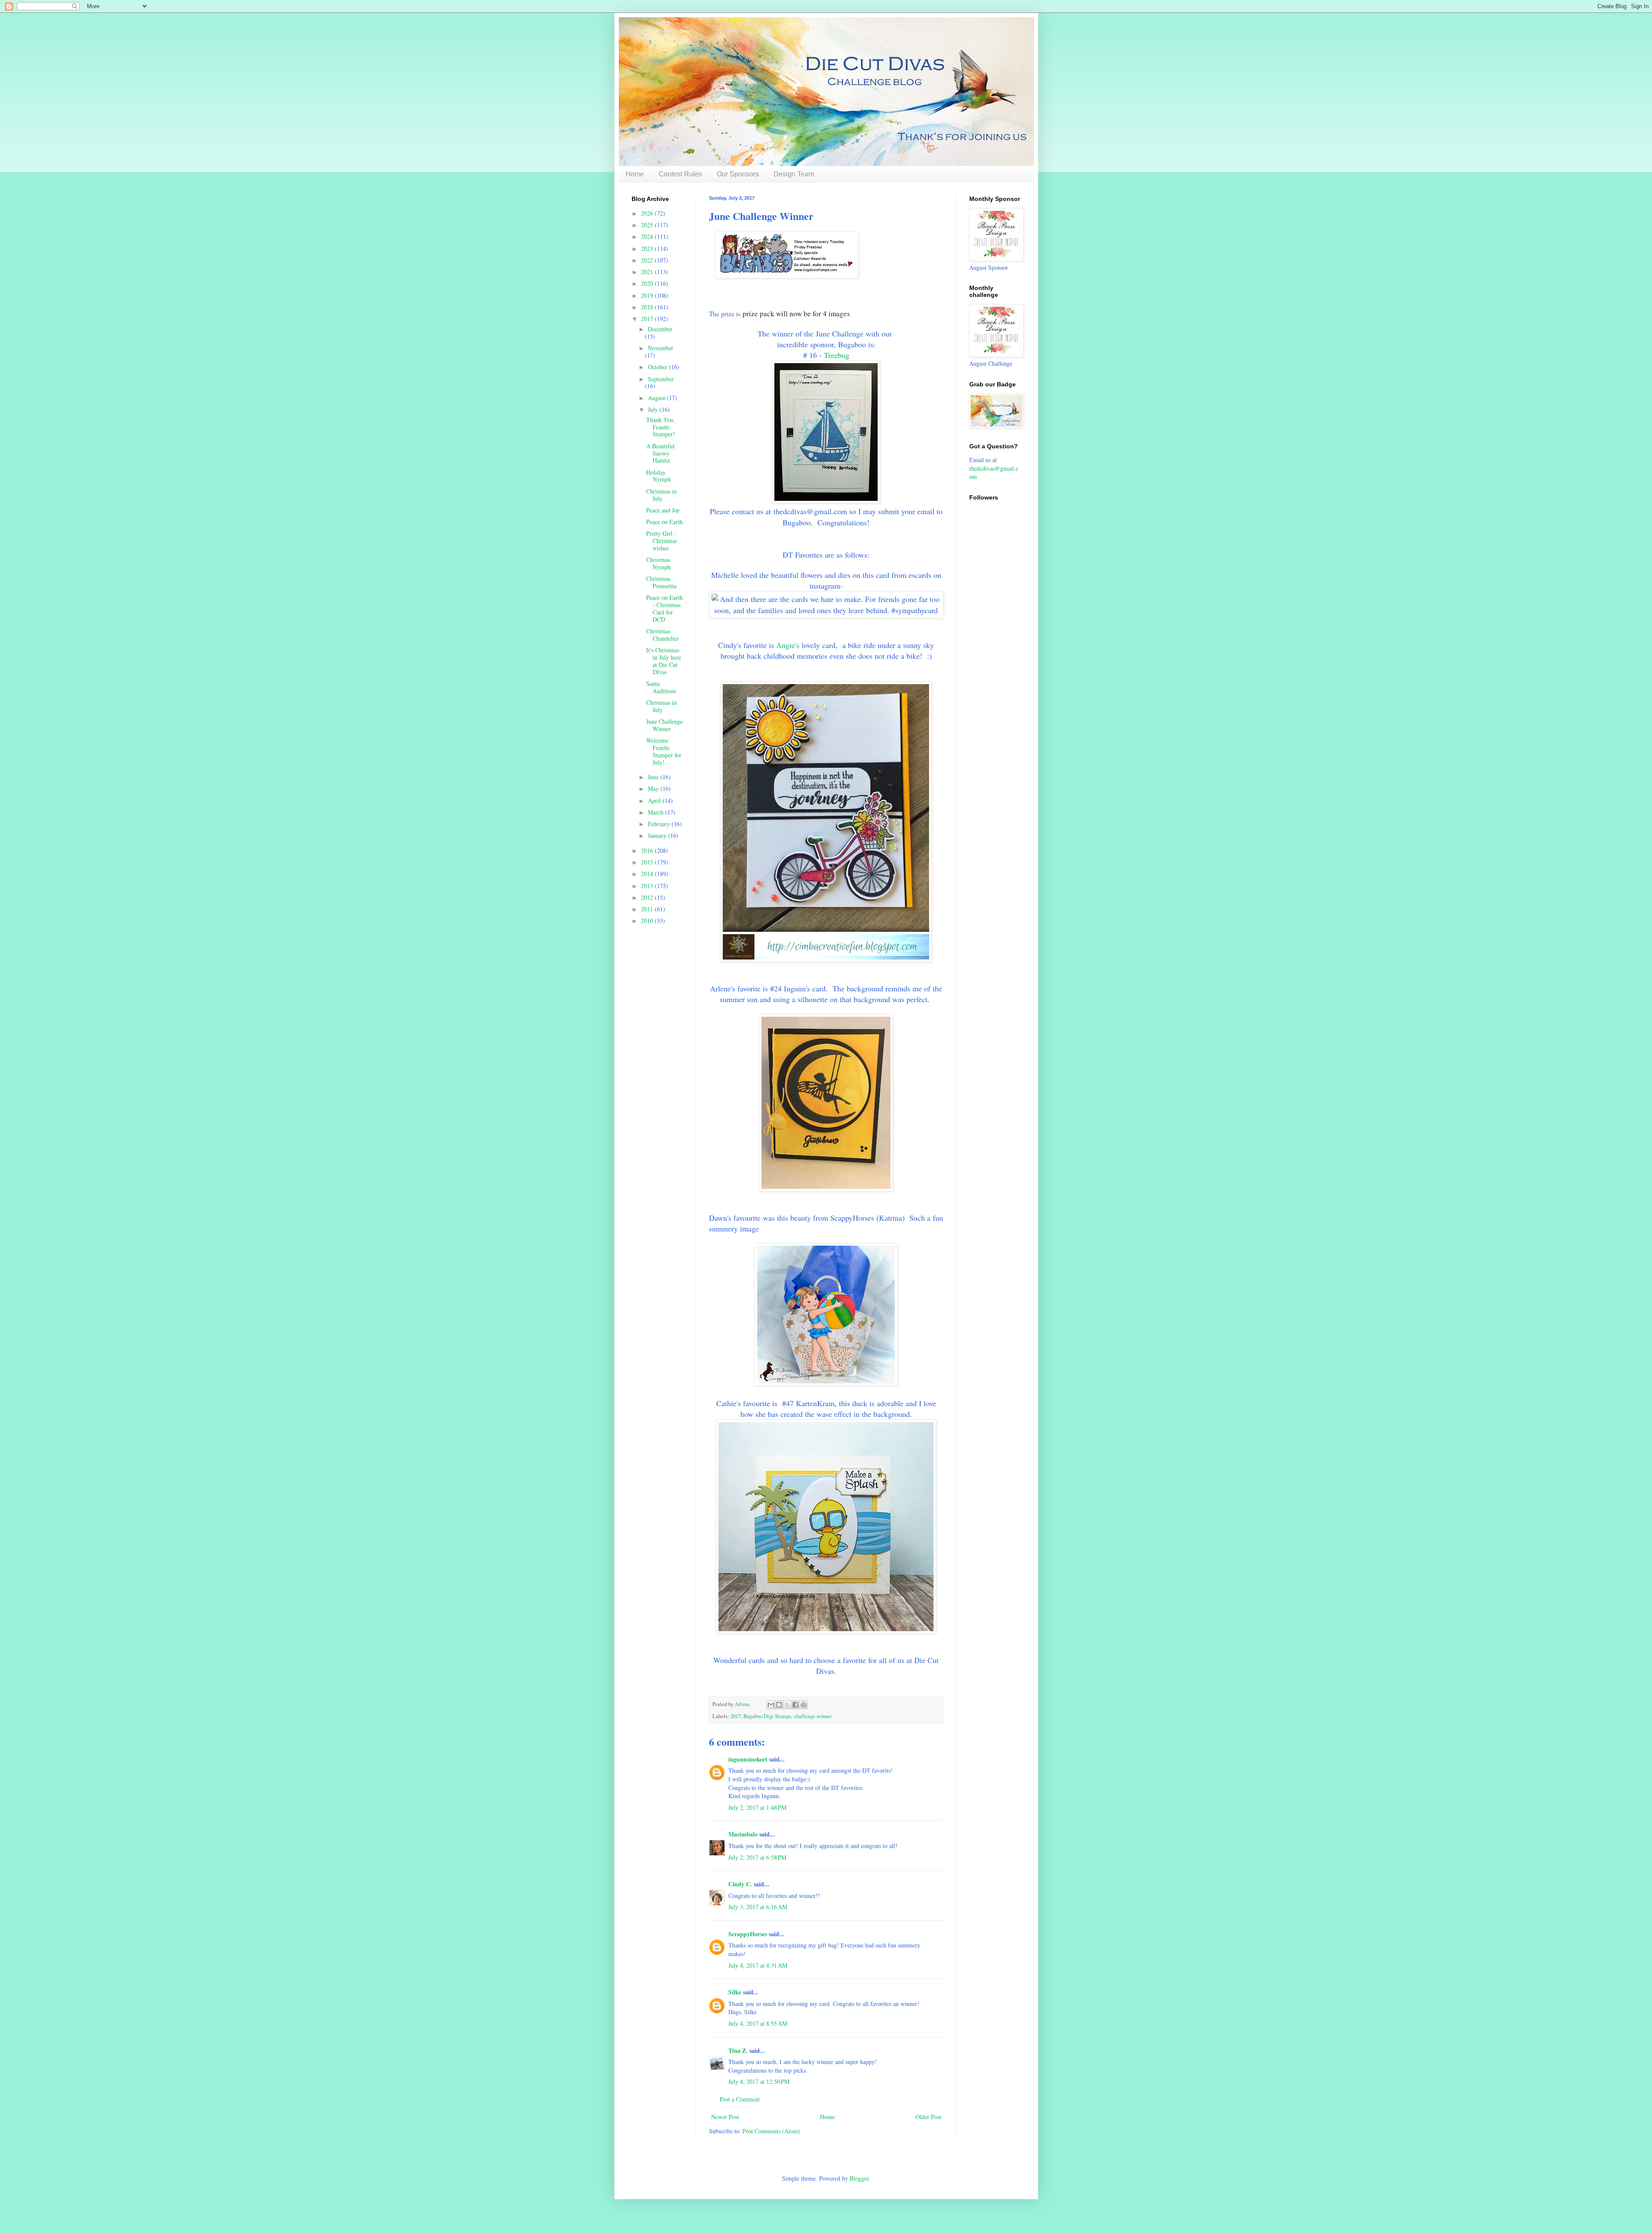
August (657, 398)
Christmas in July (661, 495)
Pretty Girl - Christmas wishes (661, 541)
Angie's (788, 645)
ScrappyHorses (748, 1934)
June (654, 777)
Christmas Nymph (658, 563)
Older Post (928, 2117)
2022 (648, 260)
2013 (648, 886)
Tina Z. (738, 2050)
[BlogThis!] (779, 1705)
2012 (648, 897)
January (658, 835)
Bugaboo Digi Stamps (767, 1716)
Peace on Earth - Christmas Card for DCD (664, 608)
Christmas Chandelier (663, 635)
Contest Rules (680, 174)
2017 (736, 1716)
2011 (648, 909)
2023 (648, 248)
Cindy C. (740, 1884)
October (658, 367)
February (660, 824)
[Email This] (771, 1705)
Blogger (859, 2178)
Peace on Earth (664, 522)
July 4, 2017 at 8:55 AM (758, 2023)
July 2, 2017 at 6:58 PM (757, 1857)
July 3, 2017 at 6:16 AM (758, 1907)
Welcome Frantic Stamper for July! (664, 751)
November (661, 348)
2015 (648, 862)
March (656, 812)
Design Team (794, 174)
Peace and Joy (663, 510)
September (661, 379)
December (660, 329)
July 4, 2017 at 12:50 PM (759, 2081)
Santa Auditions (661, 687)
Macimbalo (743, 1834)
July (654, 409)
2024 (648, 236)
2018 (648, 307)
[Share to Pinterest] (804, 1705)
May (654, 788)
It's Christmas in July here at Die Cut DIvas (664, 661)
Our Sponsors (738, 174)
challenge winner (813, 1716)
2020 (648, 283)
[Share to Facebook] (795, 1705)
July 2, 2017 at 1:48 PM (757, 1807)
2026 (648, 213)
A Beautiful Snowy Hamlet (660, 453)
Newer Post (725, 2117)
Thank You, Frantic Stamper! (661, 427)
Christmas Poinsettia (661, 582)
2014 (648, 874)
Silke (735, 1992)
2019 (648, 295)
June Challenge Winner (664, 725)
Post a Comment (740, 2099)
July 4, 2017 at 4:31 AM (758, 1965)
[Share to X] (787, 1705)
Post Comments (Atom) (771, 2131)
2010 (648, 921)
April (655, 801)
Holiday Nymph (658, 476)
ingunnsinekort (748, 1759)
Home (635, 174)
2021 (648, 272)
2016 (648, 850)
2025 (648, 225)
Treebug (837, 355)
